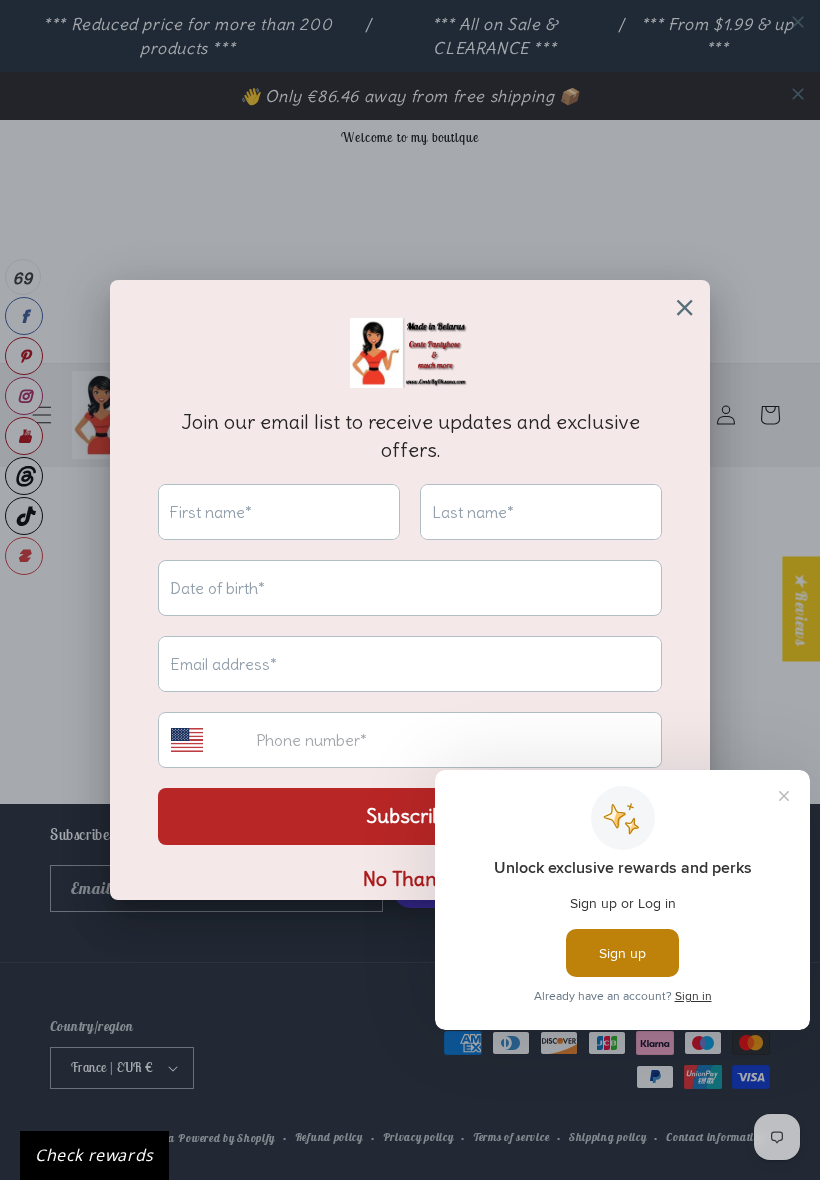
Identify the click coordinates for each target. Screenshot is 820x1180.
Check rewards (94, 1155)
